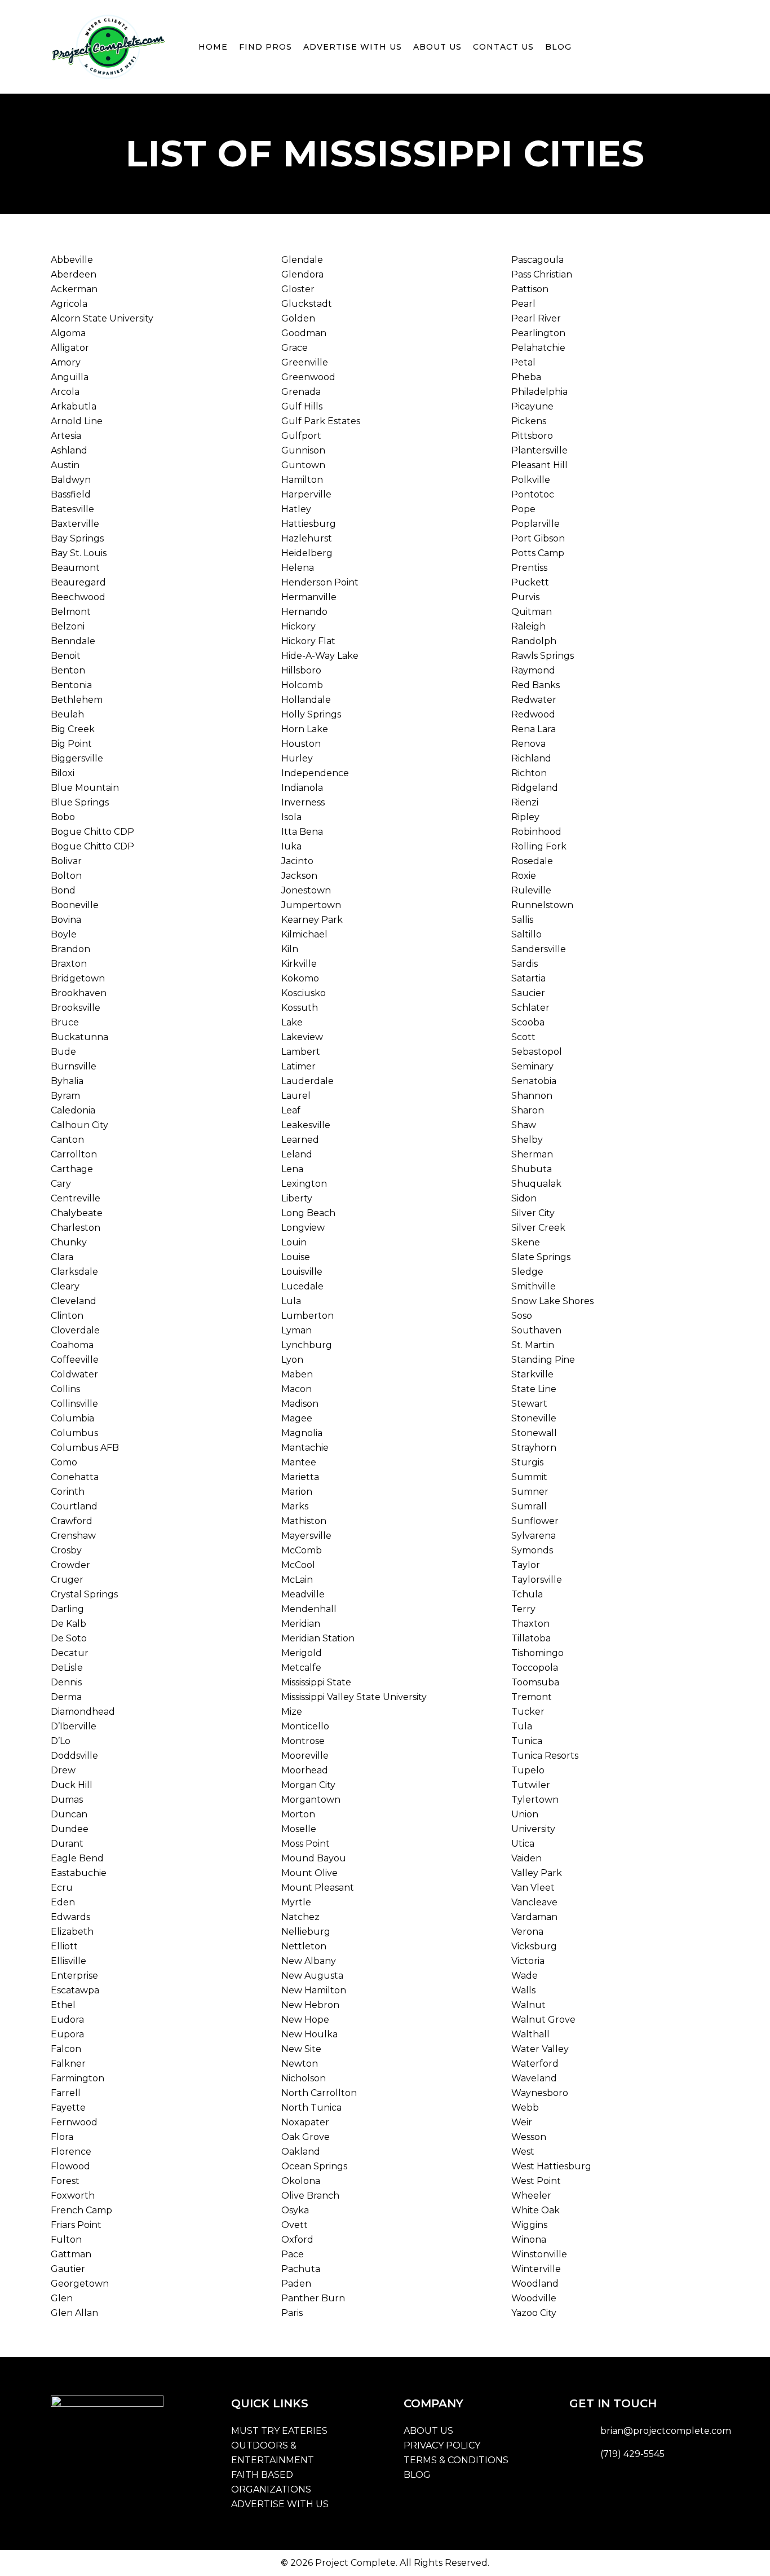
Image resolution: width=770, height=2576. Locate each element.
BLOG (417, 2475)
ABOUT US (428, 2431)
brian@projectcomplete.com (666, 2431)
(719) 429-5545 (632, 2454)
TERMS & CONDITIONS (456, 2460)
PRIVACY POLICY (442, 2445)
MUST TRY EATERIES (279, 2431)
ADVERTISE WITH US (280, 2504)
